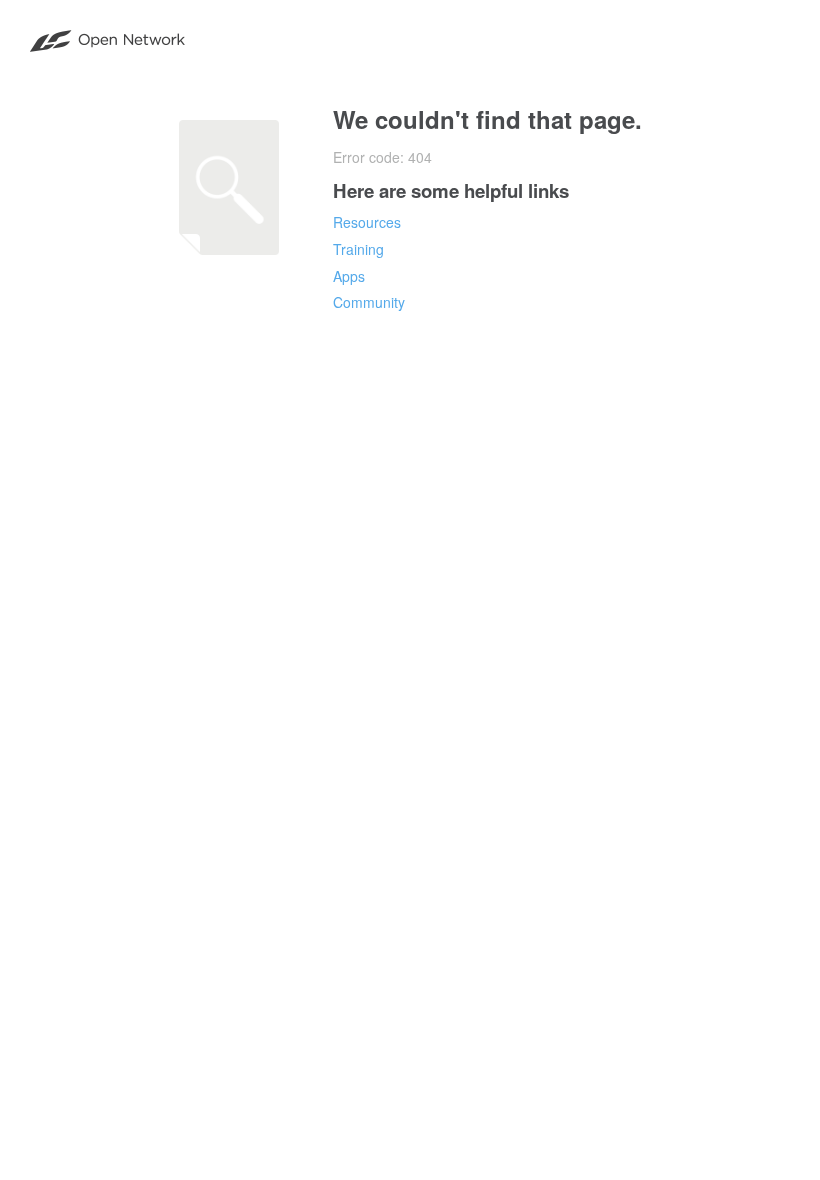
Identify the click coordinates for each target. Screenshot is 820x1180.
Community (369, 302)
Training (358, 249)
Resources (367, 222)
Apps (349, 276)
